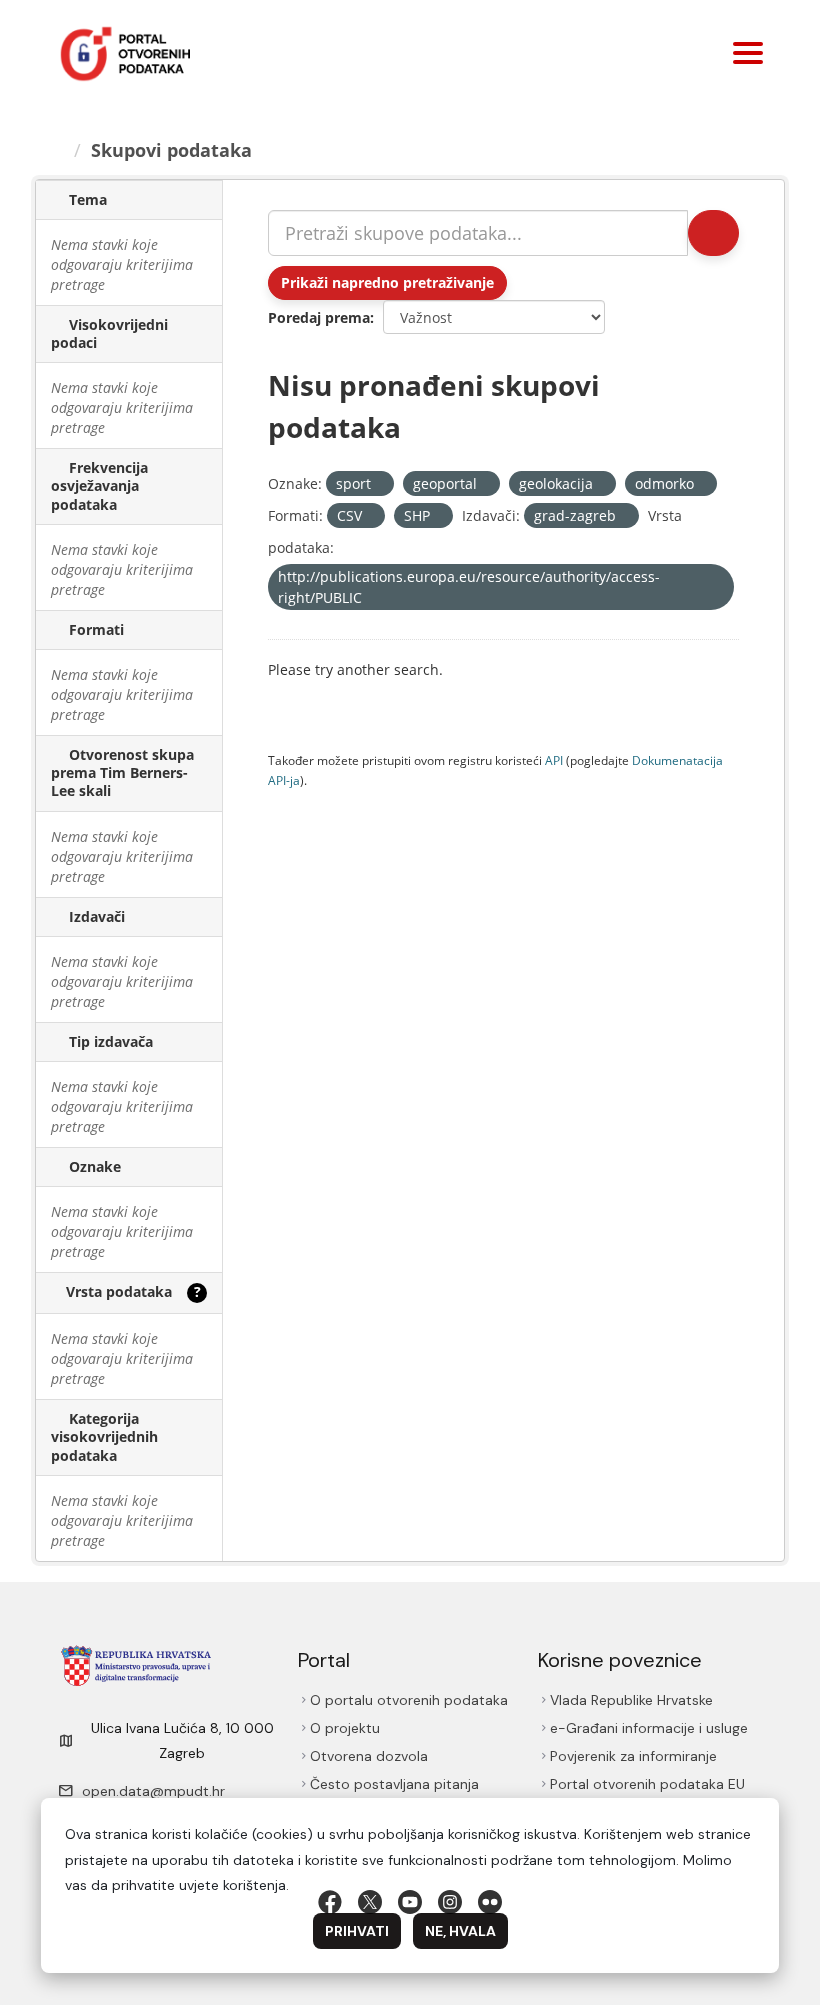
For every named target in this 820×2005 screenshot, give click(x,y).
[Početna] (57, 150)
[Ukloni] (379, 484)
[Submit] (713, 233)
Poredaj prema (319, 317)
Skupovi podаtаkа (171, 150)
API (554, 760)
